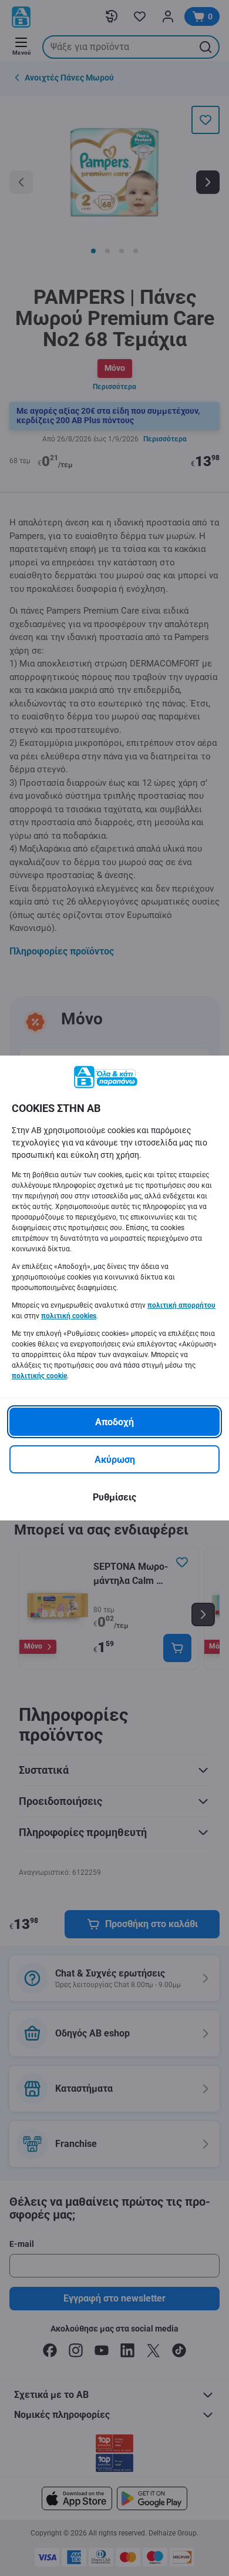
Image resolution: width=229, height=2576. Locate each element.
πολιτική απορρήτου (181, 1305)
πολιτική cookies (69, 1316)
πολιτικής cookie (39, 1376)
